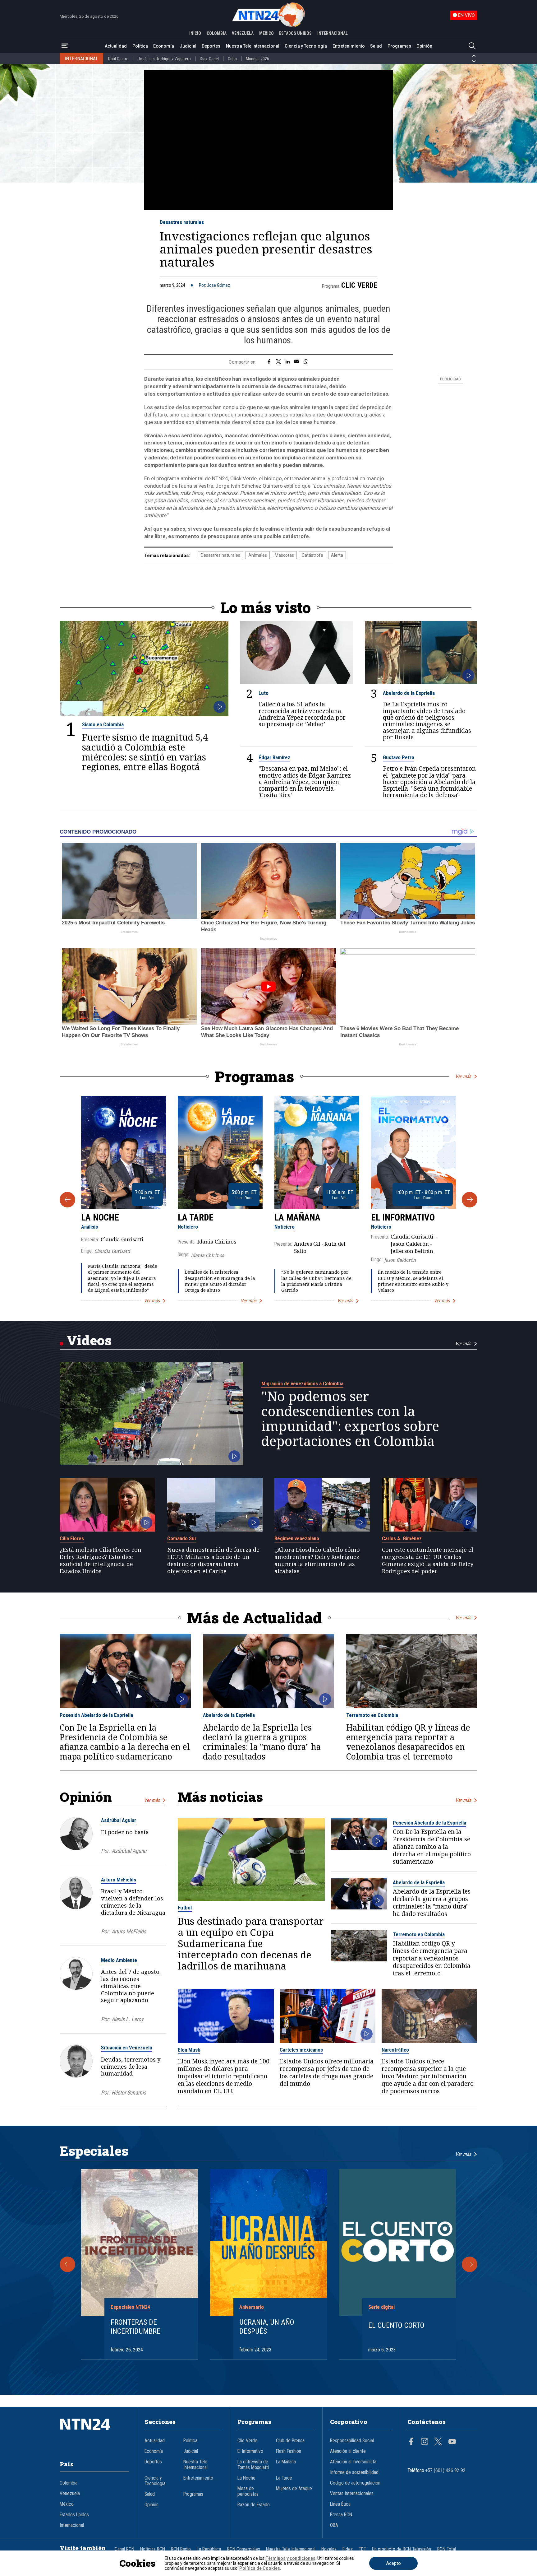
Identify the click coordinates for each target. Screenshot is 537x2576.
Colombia (69, 2483)
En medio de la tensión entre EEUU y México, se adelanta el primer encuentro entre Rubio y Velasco (413, 1281)
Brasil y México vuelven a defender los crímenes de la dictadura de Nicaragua (133, 1902)
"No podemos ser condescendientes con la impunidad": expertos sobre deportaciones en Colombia (350, 1419)
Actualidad (116, 46)
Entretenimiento (349, 46)
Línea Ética (340, 2504)
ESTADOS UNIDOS (295, 33)
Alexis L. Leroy (127, 2019)
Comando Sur (182, 1538)
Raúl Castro (118, 59)
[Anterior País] (474, 56)
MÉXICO (266, 33)
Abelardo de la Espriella (409, 693)
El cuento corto (396, 2325)
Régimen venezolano (297, 1538)
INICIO (195, 33)
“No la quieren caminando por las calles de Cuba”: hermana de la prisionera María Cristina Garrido (316, 1281)
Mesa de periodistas (248, 2491)
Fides (348, 2549)
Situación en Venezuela (126, 2048)
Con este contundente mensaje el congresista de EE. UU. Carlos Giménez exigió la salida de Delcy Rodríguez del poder (428, 1560)
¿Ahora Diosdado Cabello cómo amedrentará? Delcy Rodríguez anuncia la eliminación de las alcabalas (317, 1560)
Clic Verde (359, 285)
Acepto (393, 2563)
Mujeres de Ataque (294, 2489)
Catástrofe (312, 555)
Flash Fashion (289, 2451)
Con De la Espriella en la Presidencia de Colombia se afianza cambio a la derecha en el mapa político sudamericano (125, 1742)
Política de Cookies (260, 2568)
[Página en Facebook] (411, 2442)
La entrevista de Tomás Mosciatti (253, 2465)
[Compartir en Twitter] (278, 362)
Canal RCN (124, 2549)
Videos (89, 1340)
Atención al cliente (348, 2451)
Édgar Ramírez (274, 757)
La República (209, 2549)
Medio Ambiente (119, 1960)
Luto (264, 693)
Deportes (211, 46)
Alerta (337, 555)
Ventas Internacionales (352, 2494)
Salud (376, 46)
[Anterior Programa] (67, 1200)
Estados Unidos (74, 2515)
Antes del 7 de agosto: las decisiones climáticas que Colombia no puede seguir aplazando (131, 1986)
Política (140, 46)
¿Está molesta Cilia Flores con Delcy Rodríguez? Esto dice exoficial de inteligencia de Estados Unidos (101, 1560)
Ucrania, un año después (267, 2327)
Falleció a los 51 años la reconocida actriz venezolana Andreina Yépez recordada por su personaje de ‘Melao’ (302, 714)
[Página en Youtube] (452, 2442)
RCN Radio (181, 2549)
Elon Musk (189, 2050)
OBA (334, 2525)
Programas (399, 46)
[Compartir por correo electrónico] (297, 362)
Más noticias (220, 1797)
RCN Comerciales (244, 2549)
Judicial (188, 46)
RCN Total (447, 2549)
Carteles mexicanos (301, 2050)
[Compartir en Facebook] (269, 362)
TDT (362, 2549)
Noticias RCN (153, 2549)
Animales (258, 555)
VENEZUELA (243, 33)
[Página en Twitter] (438, 2442)
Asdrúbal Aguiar (119, 1820)
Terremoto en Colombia (372, 1715)
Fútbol (185, 1908)
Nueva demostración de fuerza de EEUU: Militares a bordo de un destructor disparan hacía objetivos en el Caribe (213, 1560)
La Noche (100, 1217)
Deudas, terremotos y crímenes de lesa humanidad (131, 2067)
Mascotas (284, 555)
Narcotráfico (395, 2050)
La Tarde (196, 1217)
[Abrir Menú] (65, 46)
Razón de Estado (254, 2505)
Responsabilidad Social (352, 2441)
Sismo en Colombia (103, 724)
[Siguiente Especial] (470, 2264)
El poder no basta (125, 1832)
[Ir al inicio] (94, 2434)
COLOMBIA (217, 33)
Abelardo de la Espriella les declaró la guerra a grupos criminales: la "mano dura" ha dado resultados (262, 1742)
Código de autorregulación (355, 2483)
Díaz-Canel (209, 59)
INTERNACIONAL (333, 33)
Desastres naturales (182, 222)
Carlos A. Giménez (402, 1538)
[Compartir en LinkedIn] (288, 362)
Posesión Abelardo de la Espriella (96, 1715)
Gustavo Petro (399, 757)
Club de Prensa (290, 2441)
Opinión (424, 46)
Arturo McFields (119, 1880)
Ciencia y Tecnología (306, 46)
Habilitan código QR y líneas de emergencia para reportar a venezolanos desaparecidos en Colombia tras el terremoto (408, 1742)
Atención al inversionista (353, 2462)
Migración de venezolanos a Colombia (302, 1383)
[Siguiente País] (474, 61)
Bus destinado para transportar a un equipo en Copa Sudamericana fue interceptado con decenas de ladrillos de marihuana (251, 1943)
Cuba (232, 59)
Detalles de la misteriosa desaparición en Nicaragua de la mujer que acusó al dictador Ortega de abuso (220, 1281)
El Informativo (403, 1217)
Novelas (329, 2549)
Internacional (72, 2525)
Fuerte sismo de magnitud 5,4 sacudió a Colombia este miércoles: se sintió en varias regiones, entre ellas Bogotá (145, 752)
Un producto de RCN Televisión (402, 2549)
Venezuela (70, 2494)
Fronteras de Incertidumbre (135, 2327)
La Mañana (297, 1217)
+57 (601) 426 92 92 (445, 2471)
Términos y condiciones (290, 2558)
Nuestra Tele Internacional (253, 46)
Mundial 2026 (257, 59)
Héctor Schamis (129, 2092)
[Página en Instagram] (425, 2442)
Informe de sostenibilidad (354, 2472)
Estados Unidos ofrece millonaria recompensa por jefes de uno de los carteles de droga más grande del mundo (327, 2072)
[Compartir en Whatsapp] (306, 362)
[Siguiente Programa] (470, 1200)
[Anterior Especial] (67, 2264)
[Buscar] (472, 46)
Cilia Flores (72, 1538)
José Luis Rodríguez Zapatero (164, 59)
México (67, 2504)
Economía (164, 46)
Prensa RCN (341, 2515)
